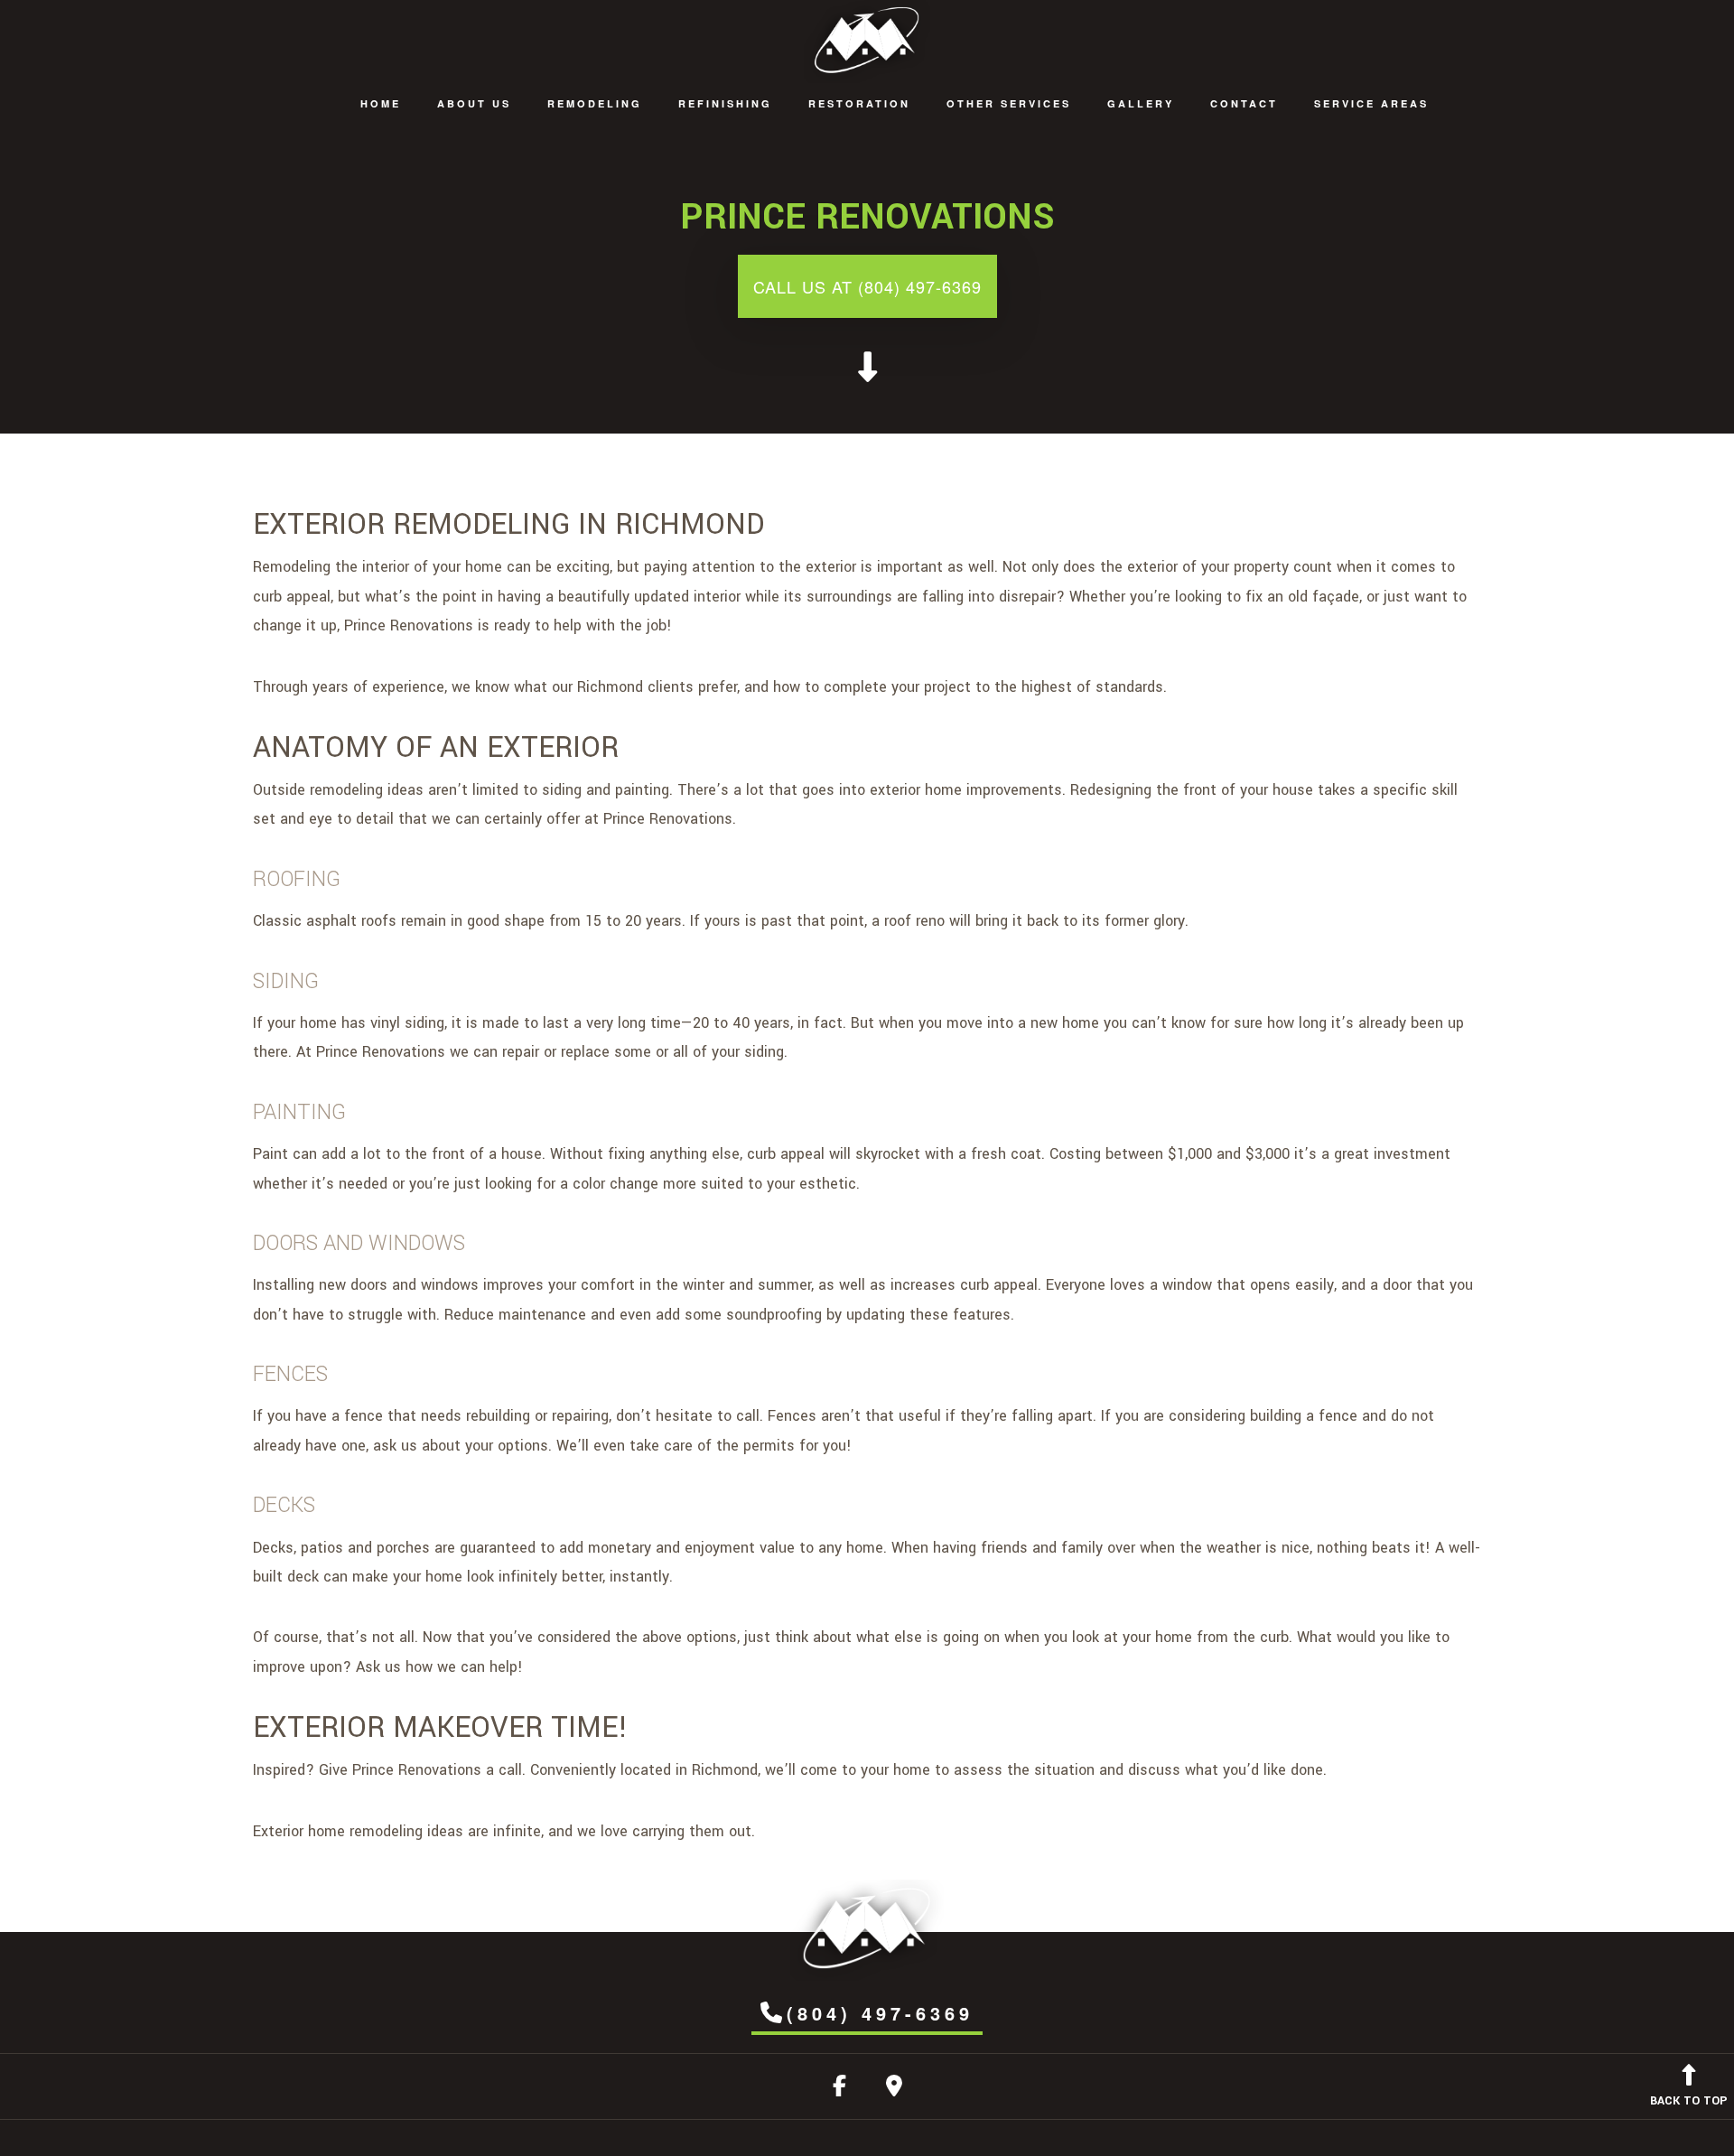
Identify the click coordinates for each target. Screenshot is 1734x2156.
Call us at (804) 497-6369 (867, 286)
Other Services (1009, 103)
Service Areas (1371, 103)
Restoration (859, 103)
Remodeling (595, 103)
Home (381, 103)
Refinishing (725, 103)
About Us (474, 103)
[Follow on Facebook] (839, 2090)
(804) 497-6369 (880, 2013)
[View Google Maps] (894, 2090)
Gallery (1141, 103)
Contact (1244, 103)
